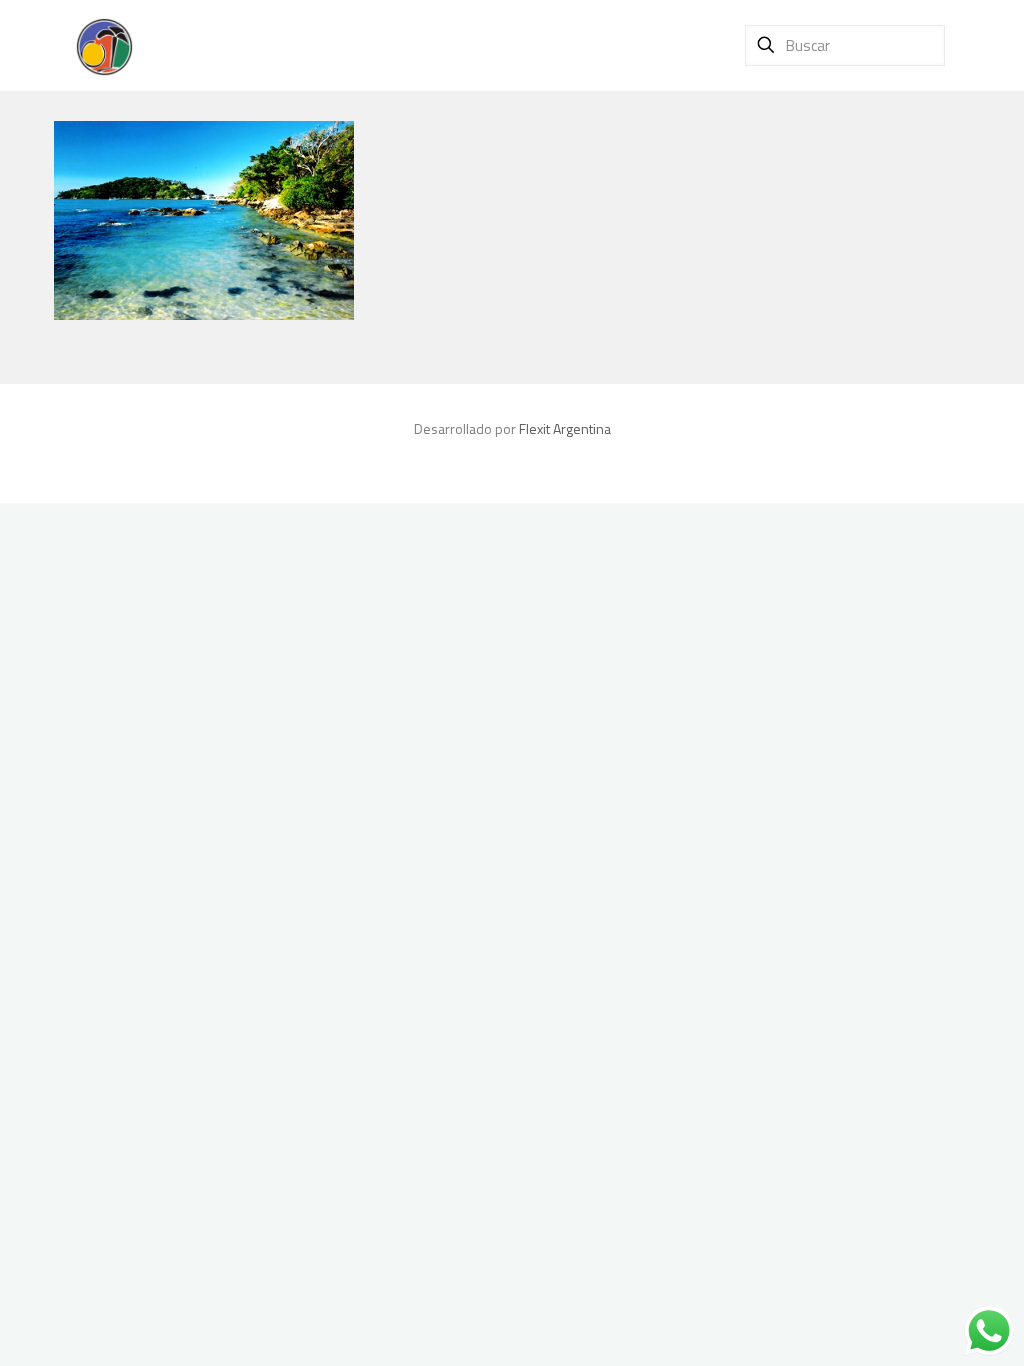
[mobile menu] (688, 45)
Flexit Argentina (565, 428)
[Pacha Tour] (104, 45)
